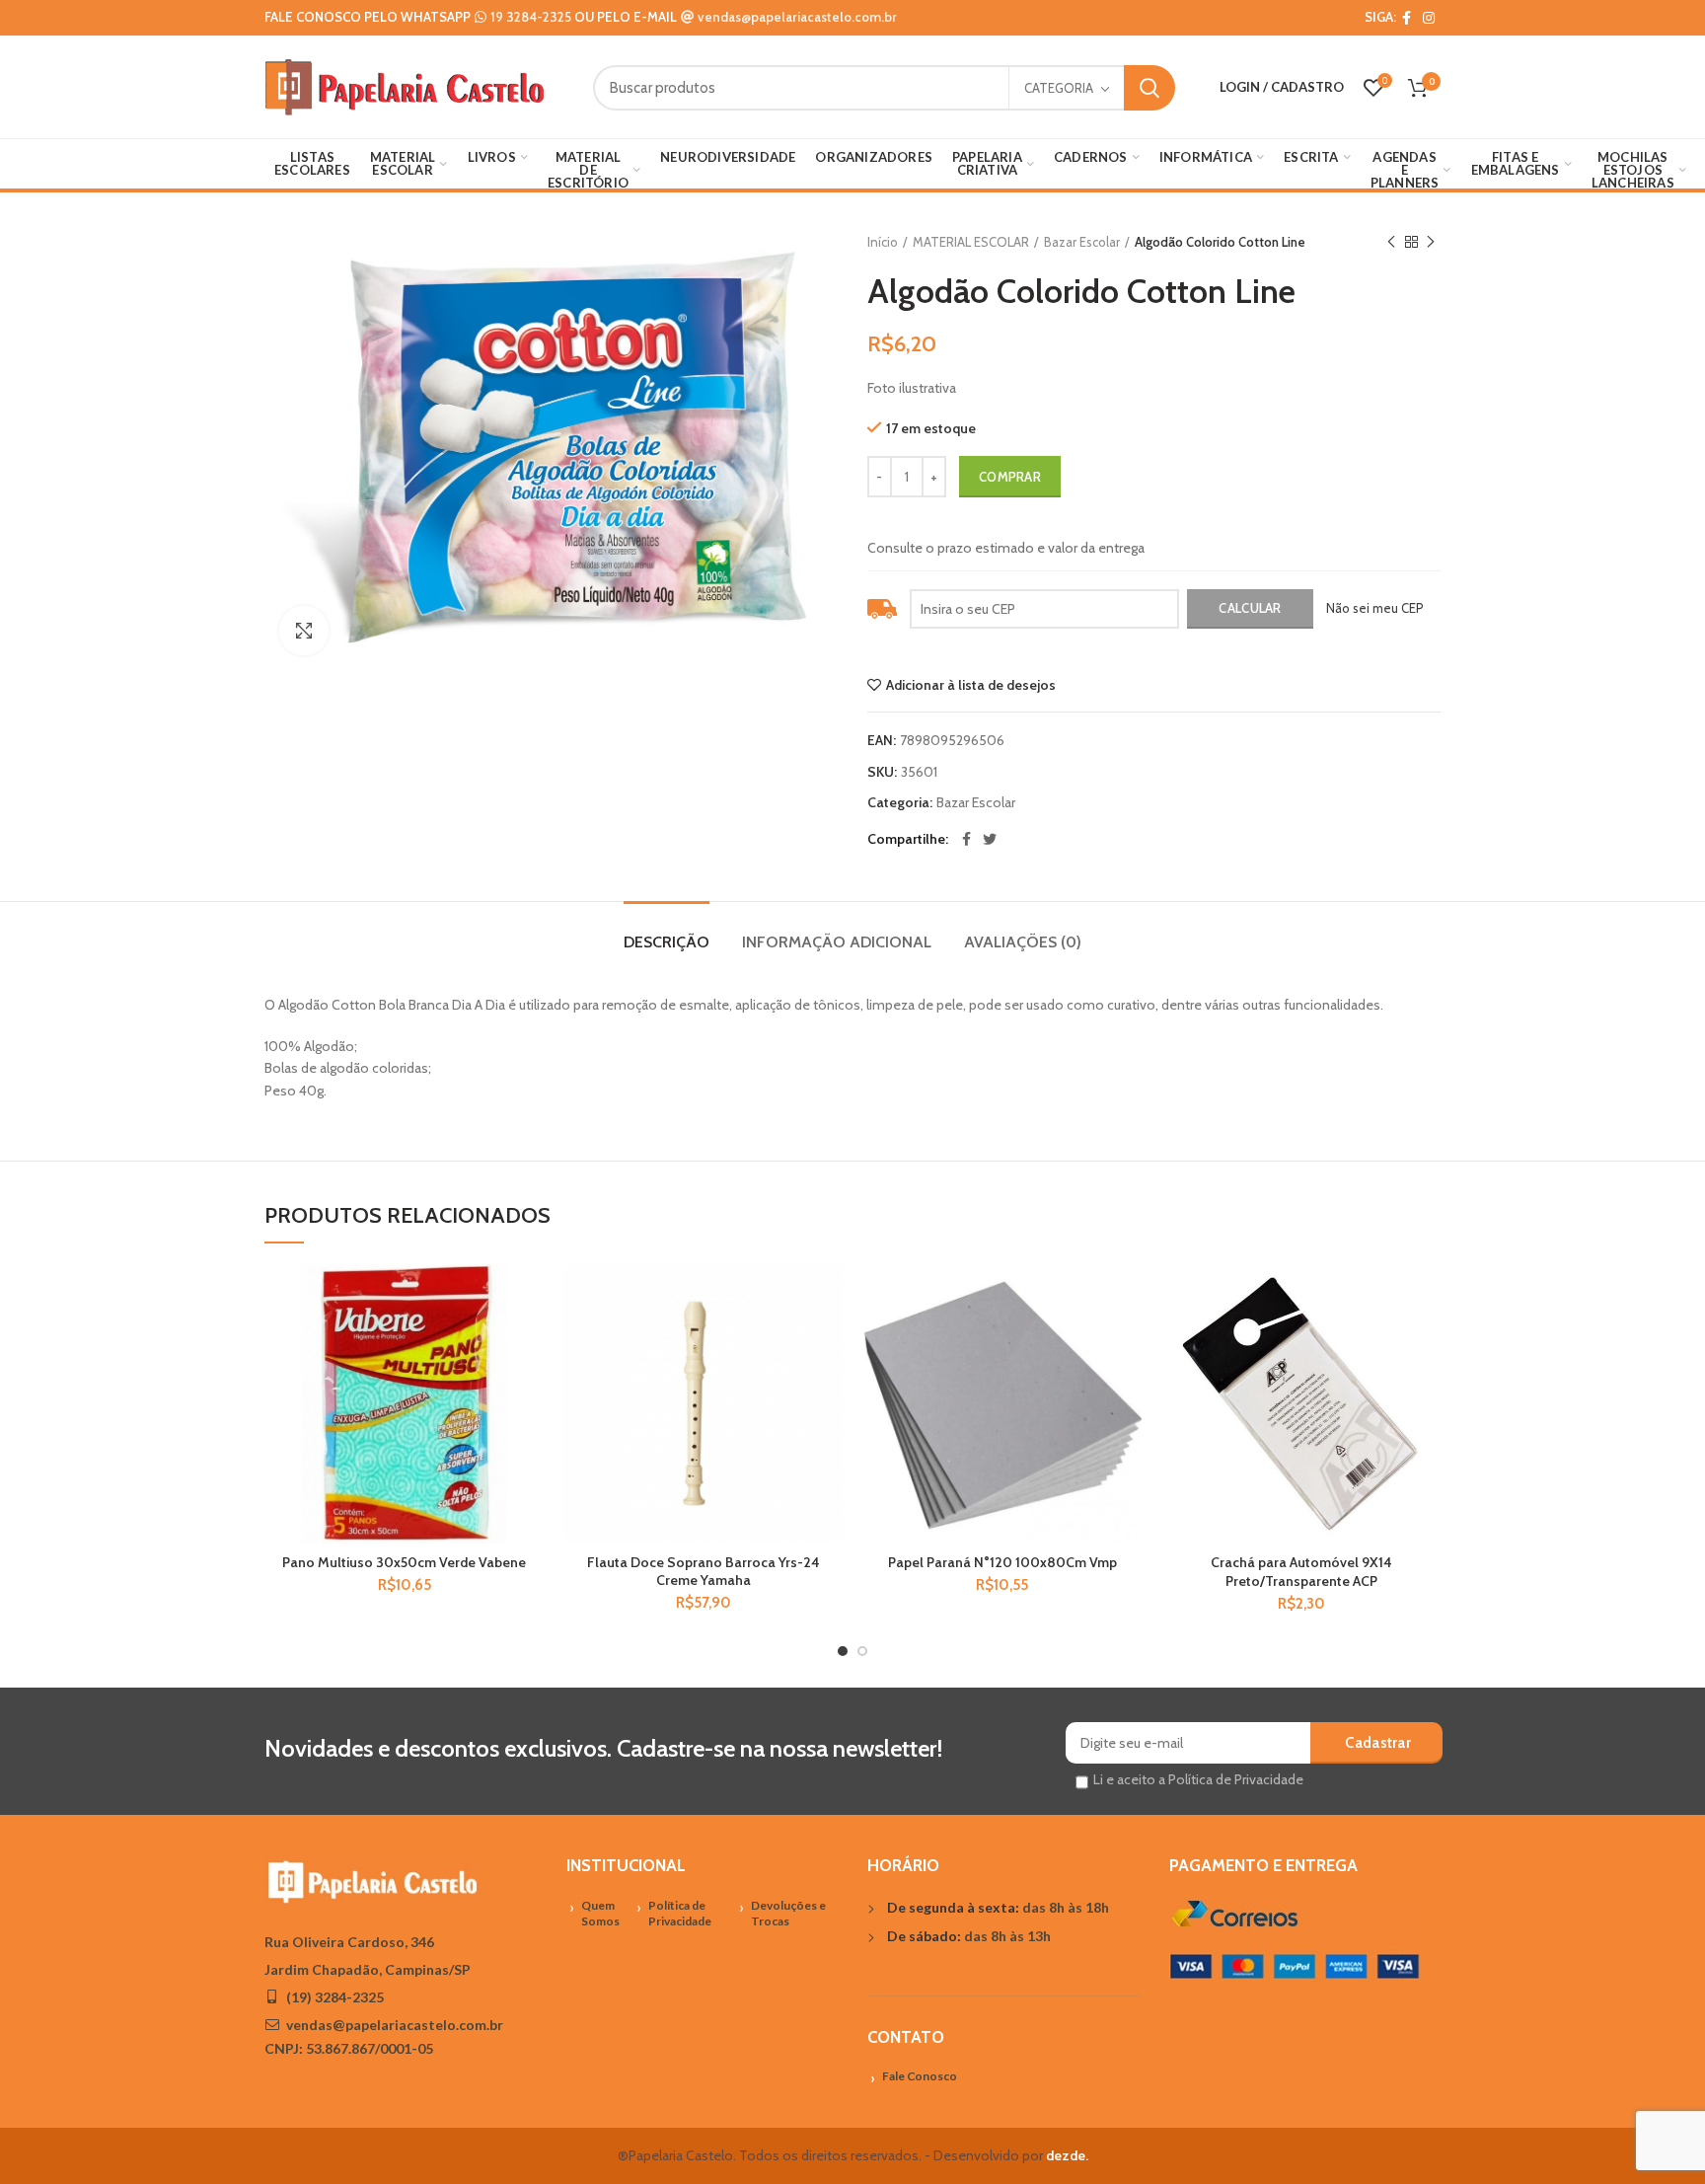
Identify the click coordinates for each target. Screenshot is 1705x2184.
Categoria (1059, 88)
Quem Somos (600, 1914)
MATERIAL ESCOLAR (971, 242)
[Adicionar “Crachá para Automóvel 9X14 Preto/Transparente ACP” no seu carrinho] (1426, 1341)
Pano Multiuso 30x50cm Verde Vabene (404, 1562)
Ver (529, 1385)
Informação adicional (837, 942)
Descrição (667, 942)
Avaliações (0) (1023, 942)
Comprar (1010, 477)
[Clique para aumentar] (304, 631)
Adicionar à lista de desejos (971, 685)
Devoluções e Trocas (788, 1914)
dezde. (1067, 2155)
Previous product (1391, 242)
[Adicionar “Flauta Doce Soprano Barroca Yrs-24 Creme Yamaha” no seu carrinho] (828, 1341)
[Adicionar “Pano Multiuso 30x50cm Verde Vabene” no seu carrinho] (529, 1341)
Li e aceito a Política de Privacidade (1198, 1779)
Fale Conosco (920, 2076)
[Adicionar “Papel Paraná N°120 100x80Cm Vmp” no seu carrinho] (1127, 1341)
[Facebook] (1407, 18)
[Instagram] (1429, 18)
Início (883, 242)
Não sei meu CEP (1375, 608)
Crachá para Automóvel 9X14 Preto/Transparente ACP (1301, 1571)
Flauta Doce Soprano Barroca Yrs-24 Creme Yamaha (704, 1571)
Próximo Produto (1431, 242)
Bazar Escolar (1082, 242)
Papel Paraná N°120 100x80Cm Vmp (1002, 1562)
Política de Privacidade (680, 1914)
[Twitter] (990, 839)
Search (1149, 88)
